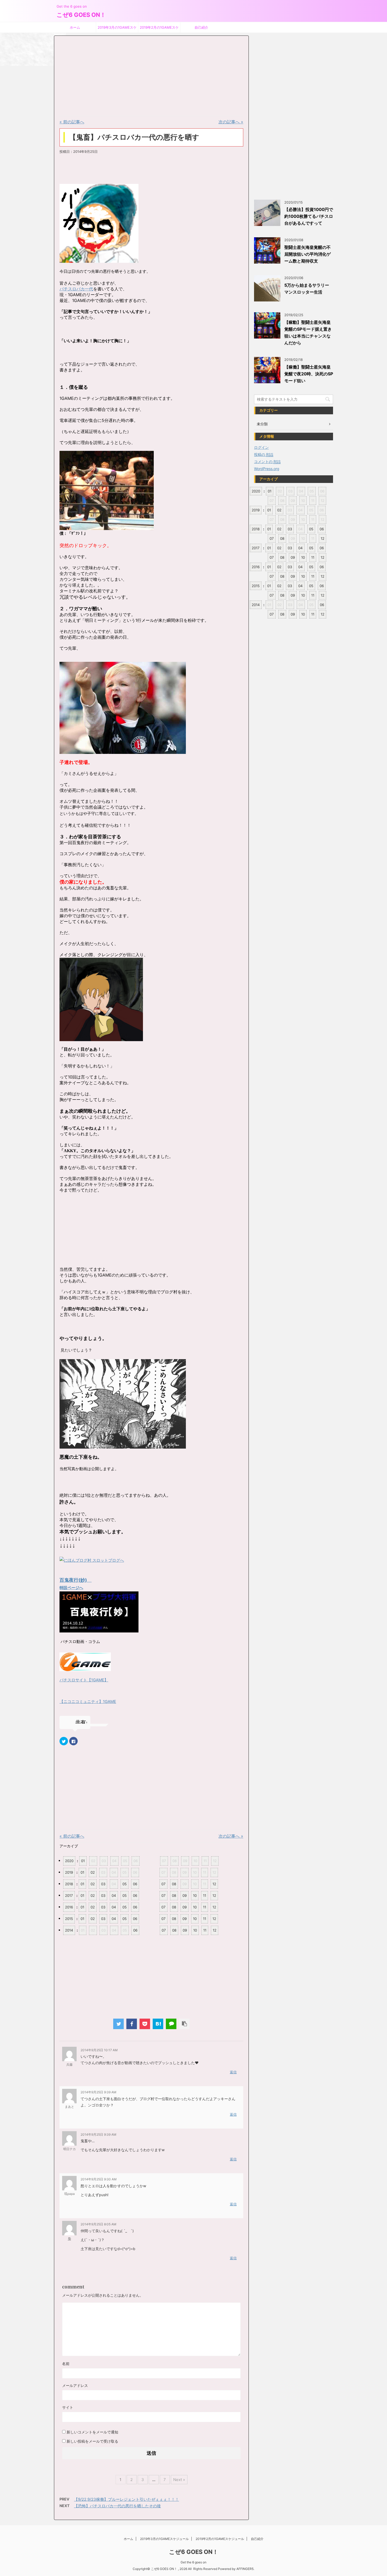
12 (214, 1884)
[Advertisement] (99, 77)
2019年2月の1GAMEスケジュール (159, 29)
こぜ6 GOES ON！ (81, 15)
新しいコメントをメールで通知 (92, 2432)
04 (114, 1896)
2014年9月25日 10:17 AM (99, 2050)
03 (103, 1884)
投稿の (264, 454)
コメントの (267, 462)
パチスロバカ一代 (76, 289)
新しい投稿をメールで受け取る (92, 2441)
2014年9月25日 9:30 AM (99, 2179)
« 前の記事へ (72, 122)
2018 (69, 1884)
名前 (66, 2364)
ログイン (261, 447)
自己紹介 (201, 27)
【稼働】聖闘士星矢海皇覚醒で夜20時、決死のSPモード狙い (309, 374)
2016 (69, 1907)
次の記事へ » (231, 122)
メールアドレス (75, 2385)
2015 (69, 1919)
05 (125, 1884)
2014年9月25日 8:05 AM (98, 2224)
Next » (179, 2480)
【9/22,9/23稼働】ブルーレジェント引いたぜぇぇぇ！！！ (126, 2499)
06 (135, 1884)
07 (163, 1884)
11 (205, 1896)
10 (195, 1896)
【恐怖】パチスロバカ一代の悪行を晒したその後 (117, 2506)
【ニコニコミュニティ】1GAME (88, 1702)
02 (93, 1872)
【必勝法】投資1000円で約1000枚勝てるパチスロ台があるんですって (309, 216)
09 (185, 1896)
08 (174, 1884)
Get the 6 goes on (193, 2562)
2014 (69, 1930)
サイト (68, 2407)
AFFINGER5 (245, 2569)
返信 (233, 2072)
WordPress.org (267, 469)
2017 (69, 1896)
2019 (69, 1872)
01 (83, 1861)
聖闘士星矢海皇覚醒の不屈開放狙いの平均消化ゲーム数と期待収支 (307, 254)
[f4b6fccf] (123, 751)
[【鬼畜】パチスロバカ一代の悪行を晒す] (158, 2024)
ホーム (75, 27)
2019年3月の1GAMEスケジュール (117, 29)
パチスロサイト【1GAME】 (84, 1680)
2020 (69, 1861)
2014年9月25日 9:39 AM (98, 2092)
